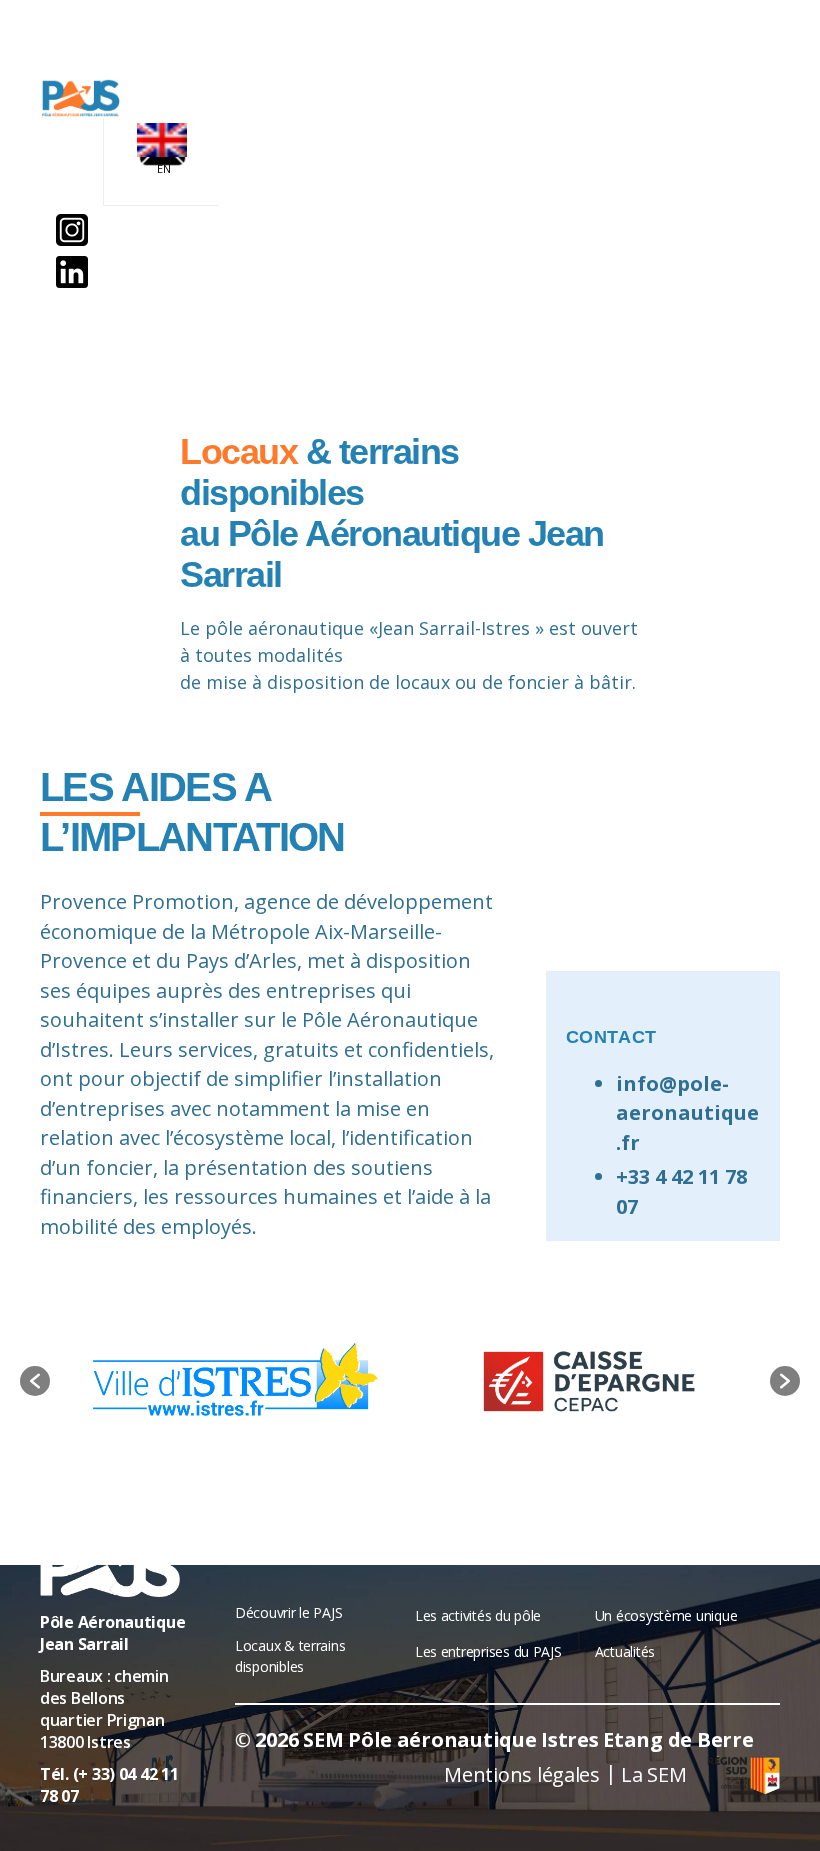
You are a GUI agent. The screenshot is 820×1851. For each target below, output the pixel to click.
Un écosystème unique (666, 1615)
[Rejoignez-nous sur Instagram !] (72, 230)
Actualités (625, 1651)
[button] (35, 1381)
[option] (230, 1381)
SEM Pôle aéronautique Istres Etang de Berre (528, 1739)
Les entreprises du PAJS (488, 1651)
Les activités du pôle (478, 1615)
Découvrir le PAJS (288, 1612)
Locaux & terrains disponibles (290, 1656)
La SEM (653, 1774)
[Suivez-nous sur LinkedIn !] (72, 272)
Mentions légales (522, 1774)
